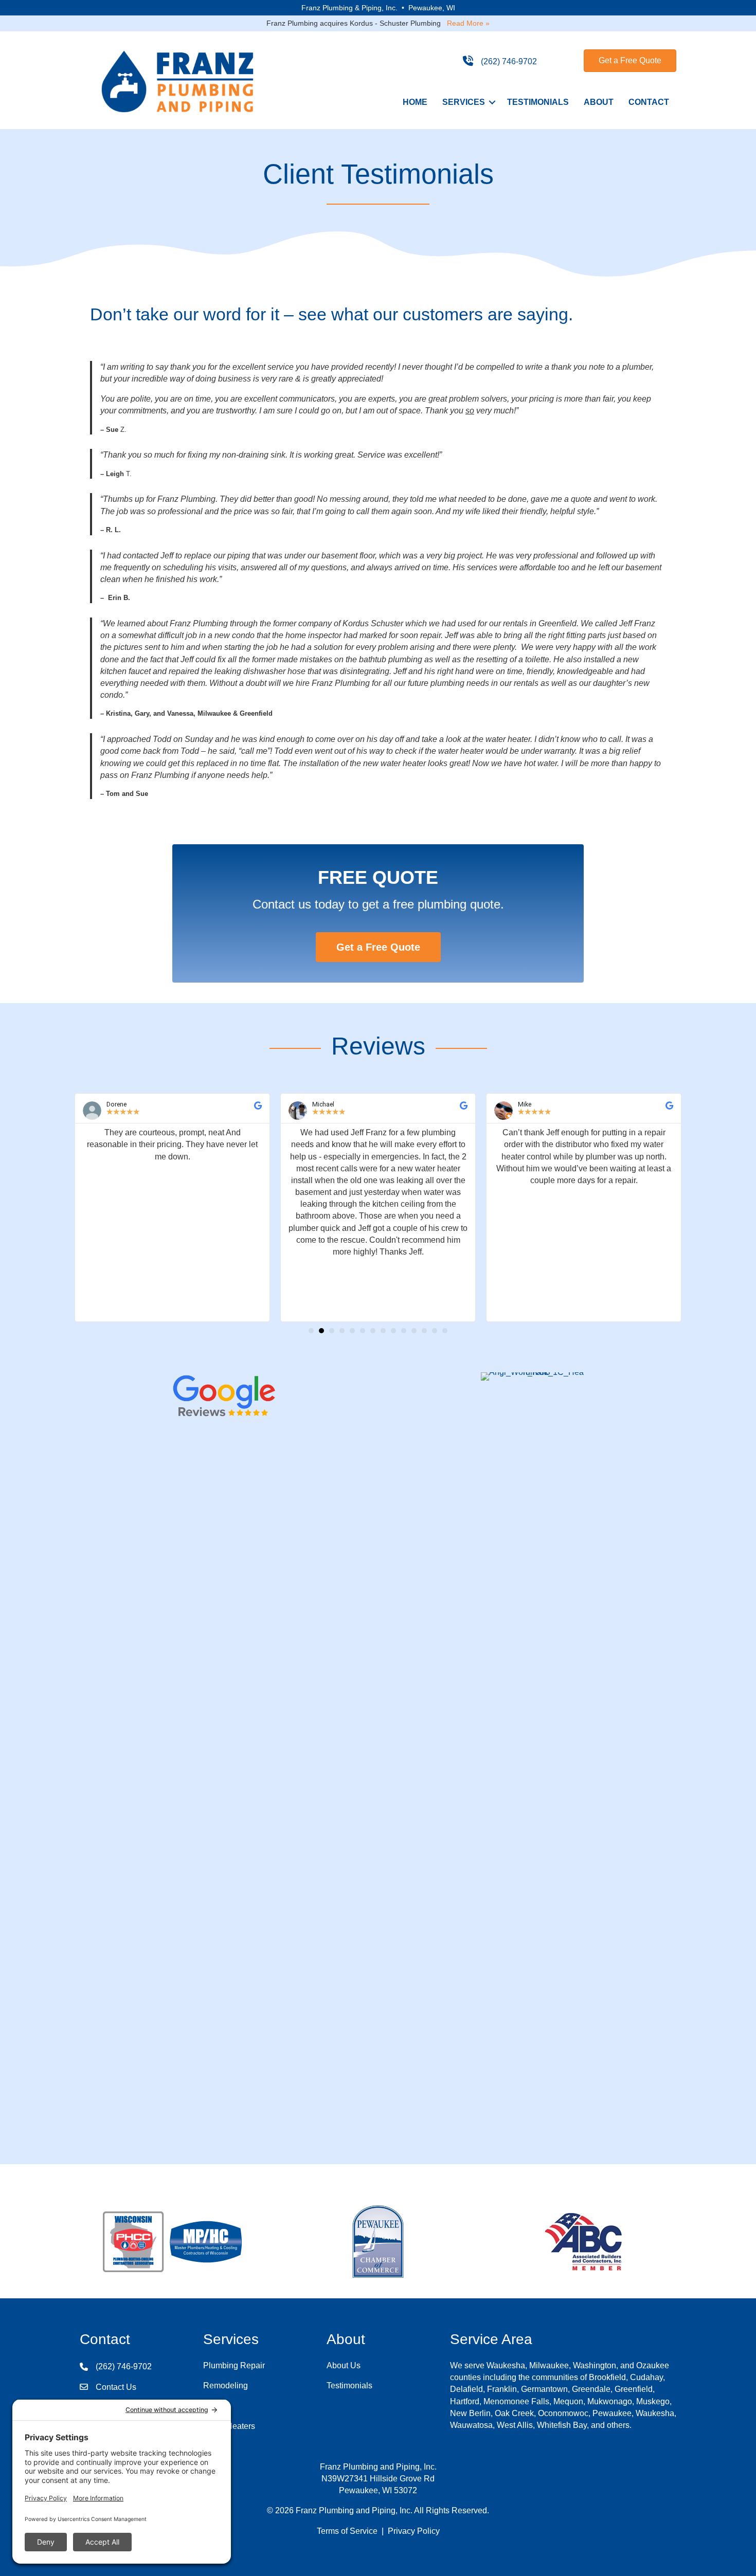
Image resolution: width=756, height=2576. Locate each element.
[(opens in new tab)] (224, 1398)
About (599, 102)
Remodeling (226, 2385)
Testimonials (538, 102)
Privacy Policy (414, 2531)
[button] (492, 102)
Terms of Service (347, 2531)
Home (415, 102)
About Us (344, 2365)
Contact (649, 102)
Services (464, 102)
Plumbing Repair (234, 2365)
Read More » (468, 23)
